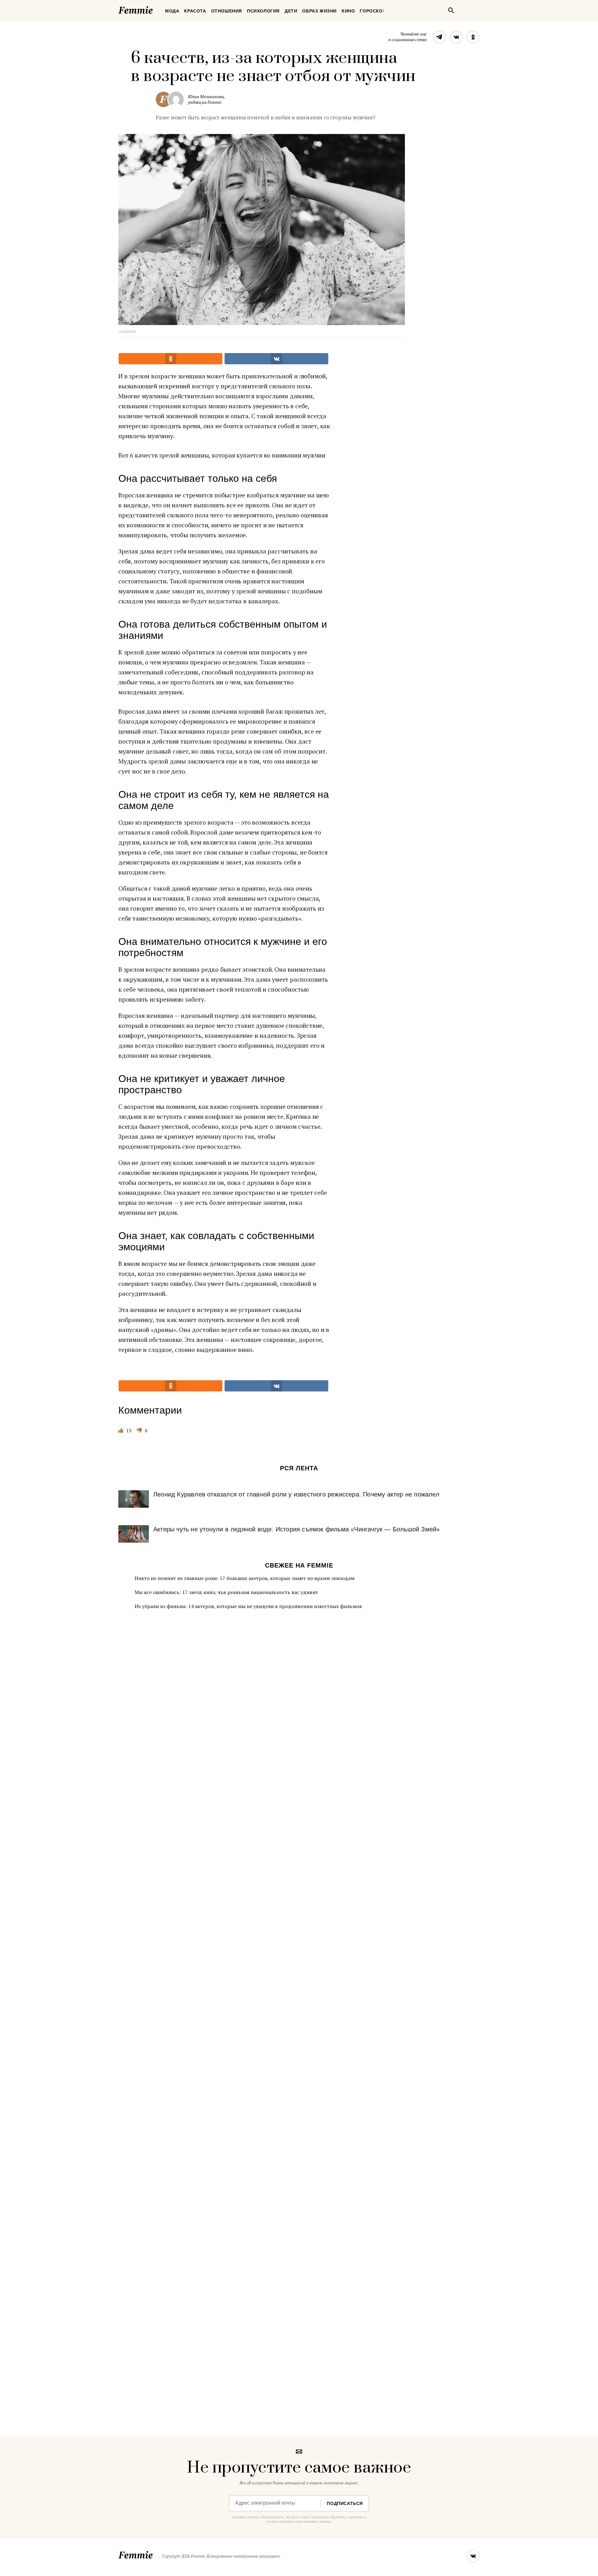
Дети (291, 11)
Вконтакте (456, 37)
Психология (263, 11)
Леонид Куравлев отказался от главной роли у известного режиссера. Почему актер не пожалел (296, 1494)
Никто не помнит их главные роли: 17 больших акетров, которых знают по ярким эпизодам (244, 1578)
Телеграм (439, 37)
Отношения (227, 11)
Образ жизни (319, 11)
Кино (348, 11)
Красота (195, 11)
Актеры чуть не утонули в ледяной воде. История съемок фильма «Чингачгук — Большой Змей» (297, 1529)
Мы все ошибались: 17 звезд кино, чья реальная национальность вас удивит (226, 1592)
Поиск (451, 10)
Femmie (154, 9)
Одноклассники (473, 37)
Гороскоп (373, 11)
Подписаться (345, 2503)
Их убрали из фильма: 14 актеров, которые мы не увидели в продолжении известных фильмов (248, 1606)
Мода (172, 11)
